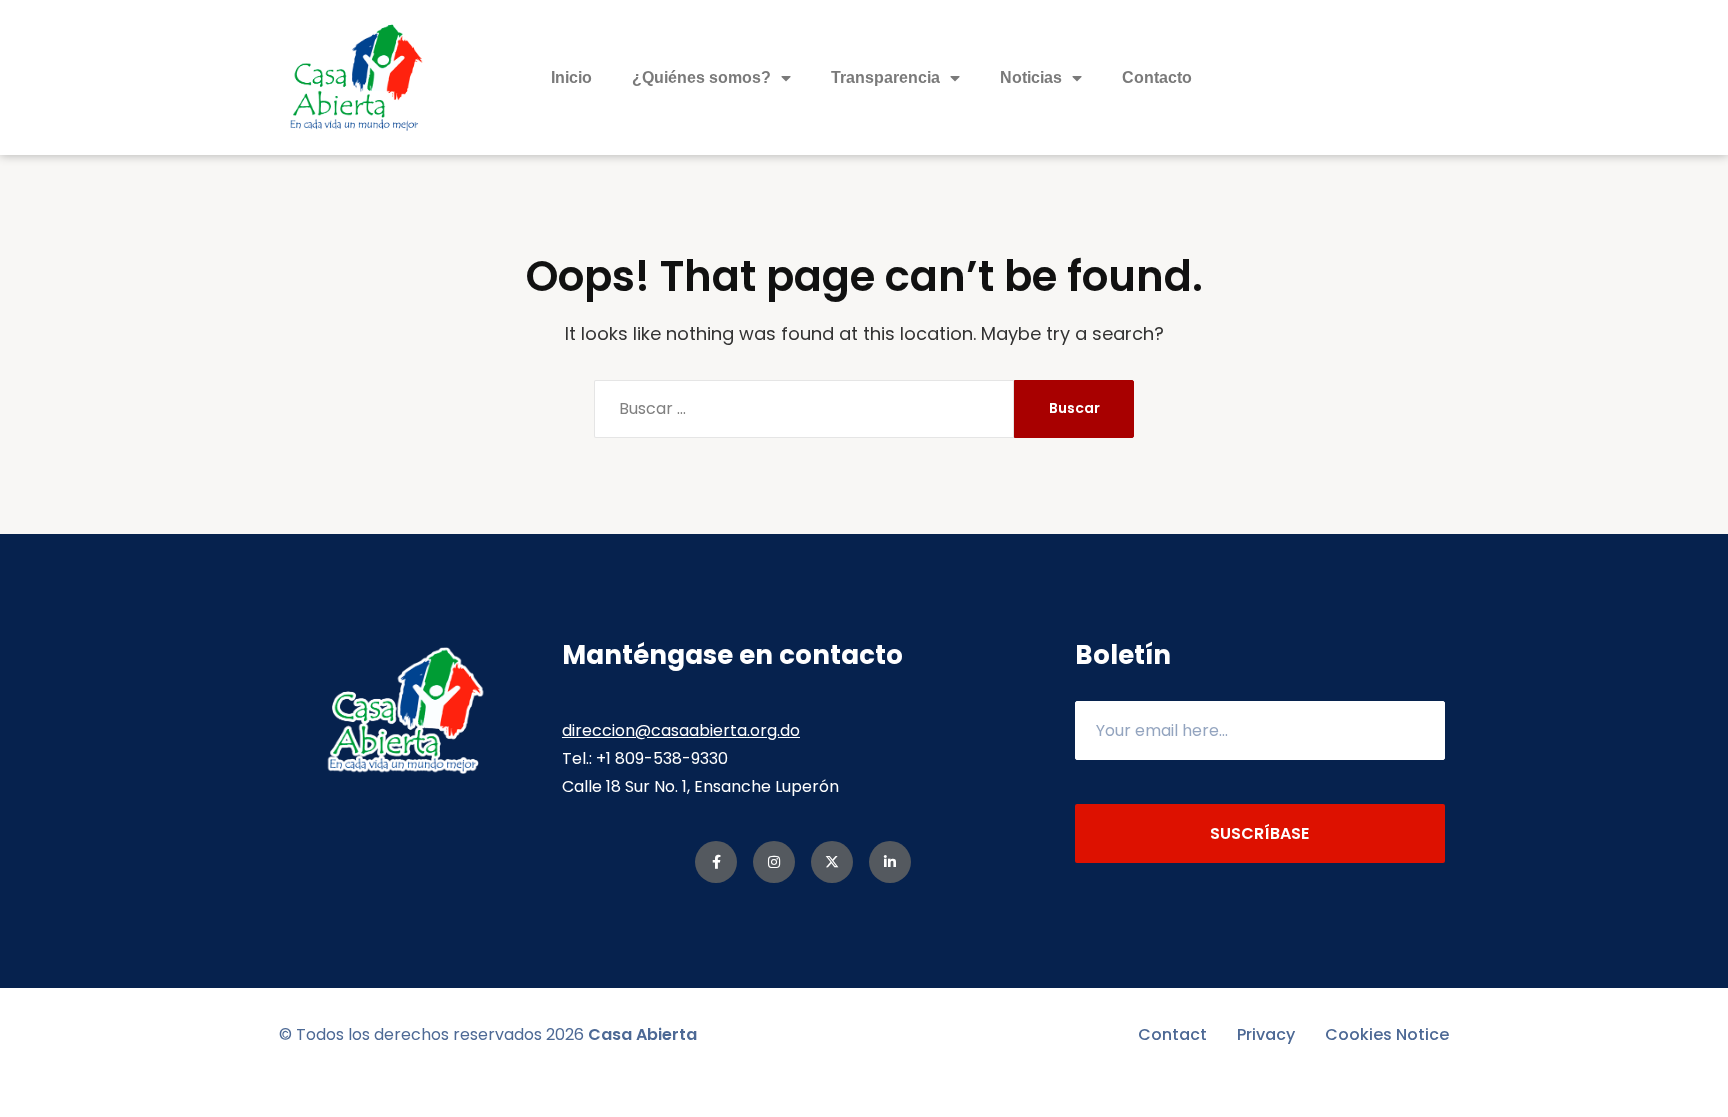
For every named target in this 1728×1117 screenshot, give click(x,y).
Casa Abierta (642, 1034)
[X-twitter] (832, 862)
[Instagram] (774, 862)
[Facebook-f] (716, 862)
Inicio (571, 77)
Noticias (1031, 77)
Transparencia (885, 77)
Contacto (1157, 77)
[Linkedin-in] (890, 862)
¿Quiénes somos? (701, 77)
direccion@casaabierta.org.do (681, 730)
